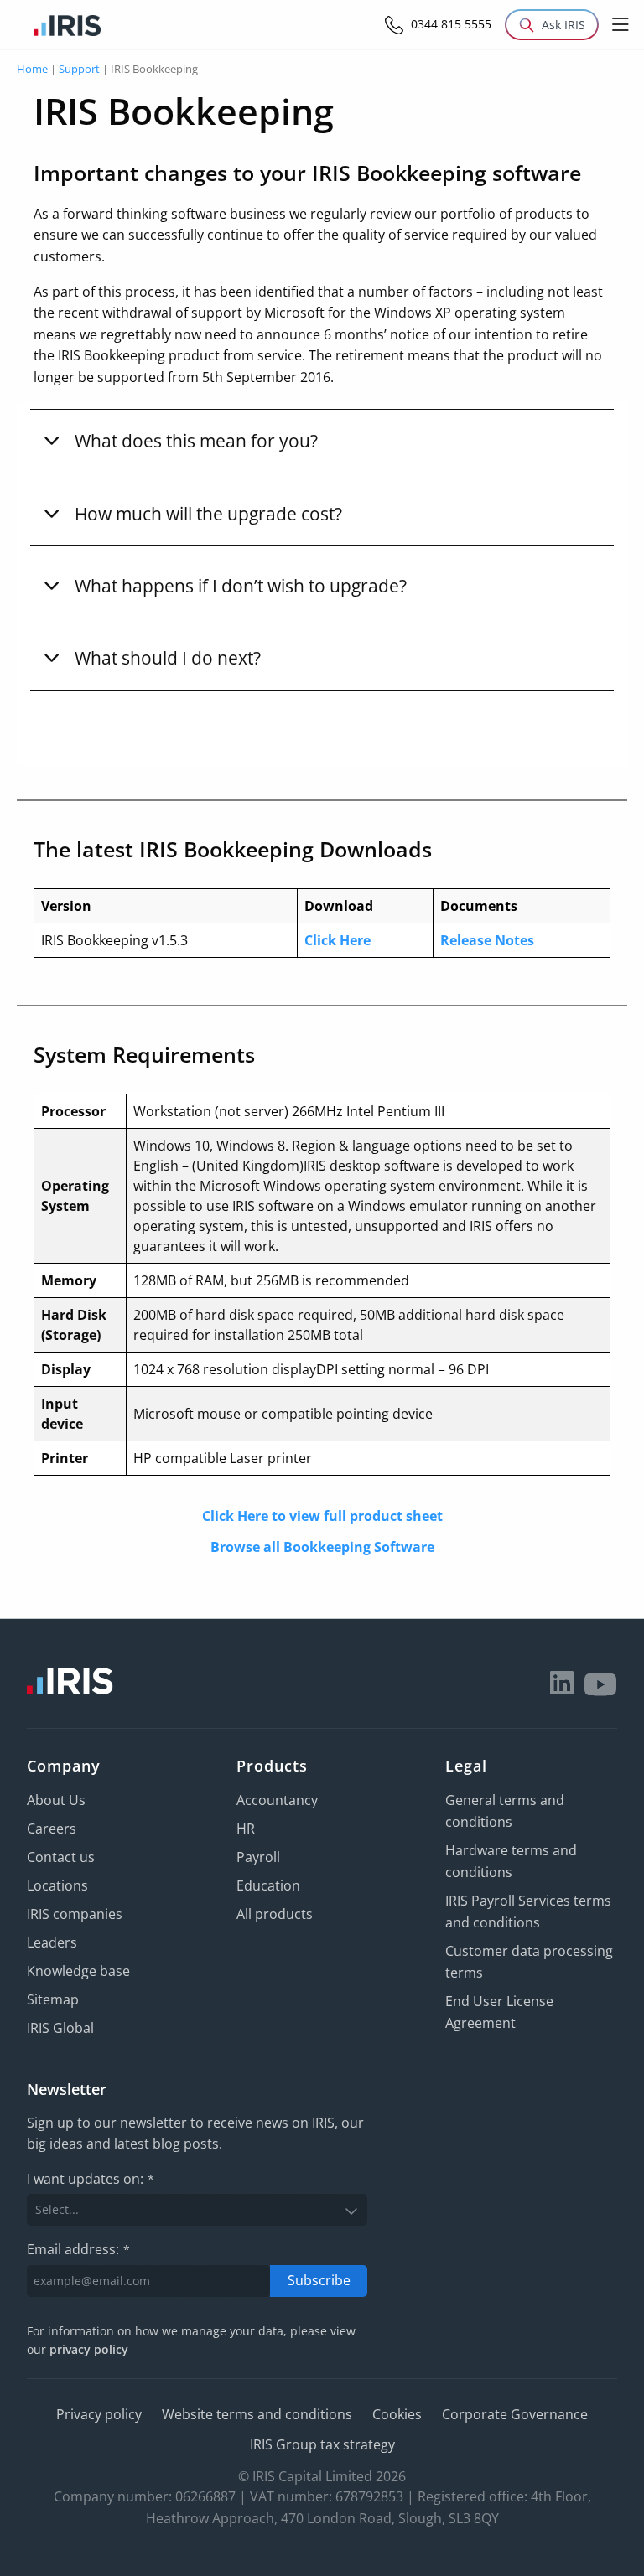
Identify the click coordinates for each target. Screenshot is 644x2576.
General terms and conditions (505, 1811)
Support (79, 69)
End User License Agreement (499, 2012)
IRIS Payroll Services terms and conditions (528, 1911)
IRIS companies (75, 1914)
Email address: (78, 2249)
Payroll (258, 1857)
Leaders (52, 1942)
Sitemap (53, 1999)
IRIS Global (60, 2028)
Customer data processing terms (529, 1962)
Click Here (338, 940)
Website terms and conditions (257, 2414)
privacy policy (89, 2349)
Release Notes (487, 940)
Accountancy (277, 1800)
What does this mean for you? (196, 440)
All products (275, 1914)
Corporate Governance (515, 2414)
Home (32, 69)
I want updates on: (91, 2179)
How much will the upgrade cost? (208, 513)
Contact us (61, 1857)
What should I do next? (168, 657)
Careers (52, 1829)
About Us (56, 1800)
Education (268, 1885)
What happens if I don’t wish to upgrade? (241, 585)
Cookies (397, 2414)
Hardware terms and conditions (511, 1861)
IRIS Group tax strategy (322, 2444)
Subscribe (319, 2280)
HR (246, 1829)
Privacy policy (99, 2414)
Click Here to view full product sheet (322, 1516)
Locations (57, 1885)
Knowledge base (78, 1971)
